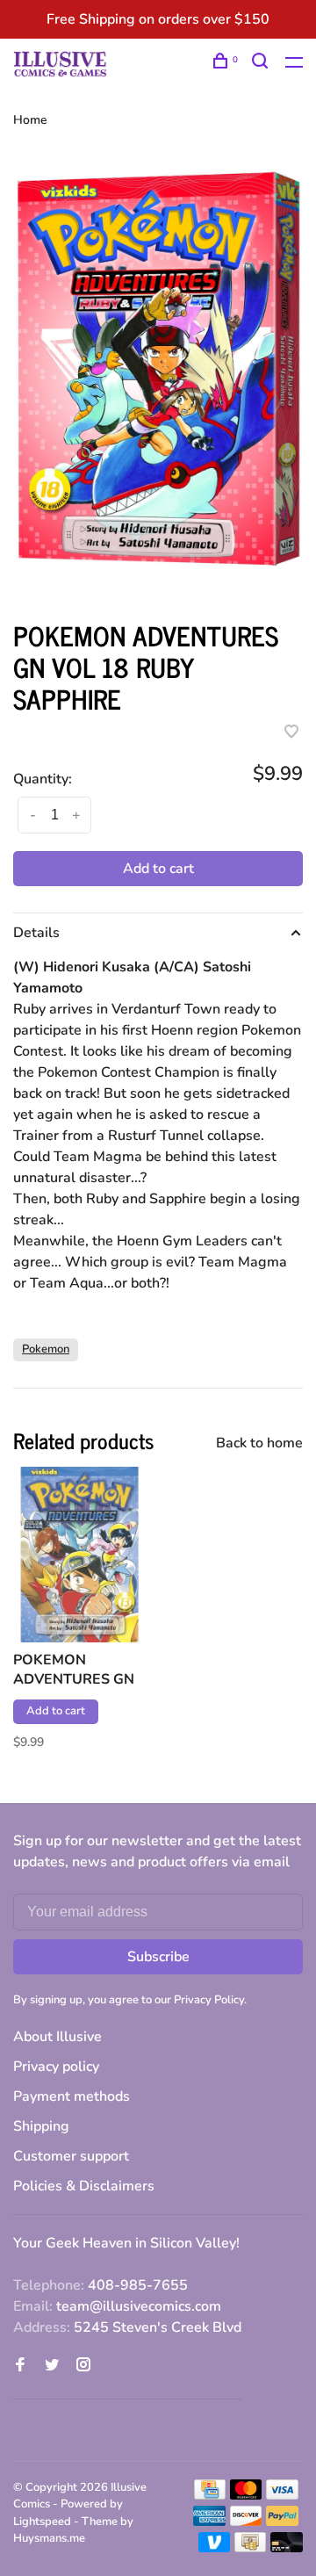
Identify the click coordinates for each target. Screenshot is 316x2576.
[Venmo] (215, 2548)
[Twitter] (52, 2366)
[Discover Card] (246, 2522)
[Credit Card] (210, 2495)
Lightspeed (42, 2522)
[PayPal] (282, 2522)
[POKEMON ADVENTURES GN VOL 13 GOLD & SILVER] (79, 1555)
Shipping (41, 2126)
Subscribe (158, 1957)
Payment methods (72, 2096)
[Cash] (250, 2548)
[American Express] (209, 2522)
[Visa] (282, 2495)
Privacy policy (56, 2067)
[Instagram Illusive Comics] (83, 2366)
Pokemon (46, 1349)
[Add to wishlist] (291, 733)
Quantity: (43, 779)
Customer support (71, 2156)
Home (30, 120)
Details (36, 933)
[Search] (262, 64)
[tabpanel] (158, 375)
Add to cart (158, 869)
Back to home (259, 1443)
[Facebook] (20, 2366)
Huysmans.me (49, 2538)
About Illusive (57, 2037)
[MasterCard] (246, 2495)
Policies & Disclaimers (84, 2186)
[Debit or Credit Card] (287, 2548)
